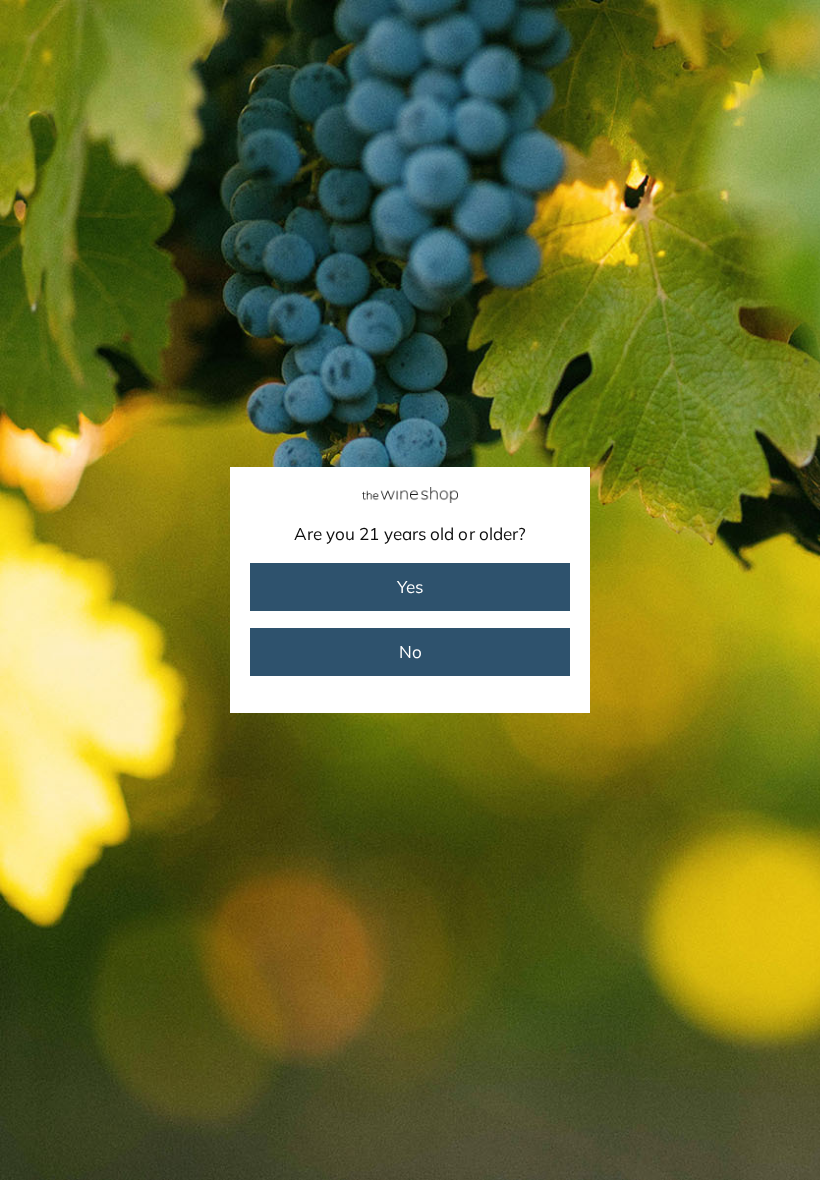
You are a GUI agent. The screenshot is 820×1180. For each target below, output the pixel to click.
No (410, 651)
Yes (410, 586)
